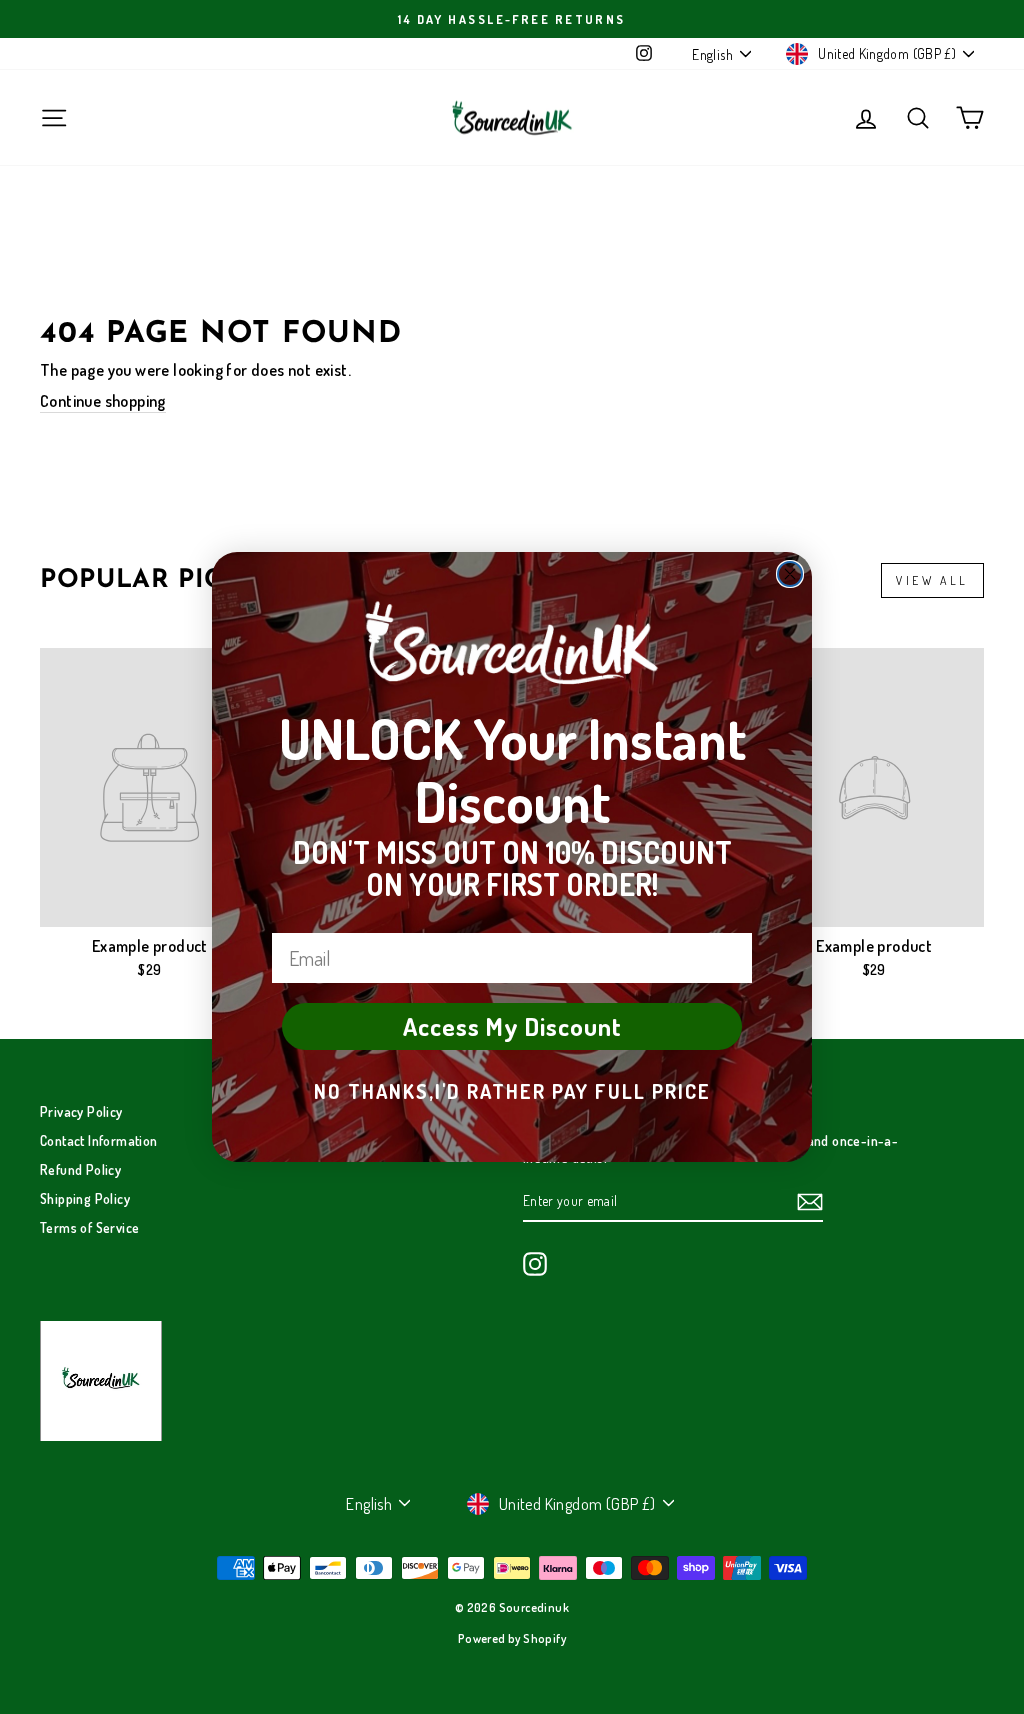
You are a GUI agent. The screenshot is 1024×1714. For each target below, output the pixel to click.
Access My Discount (512, 1026)
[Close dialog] (790, 574)
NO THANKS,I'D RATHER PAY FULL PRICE (512, 1091)
